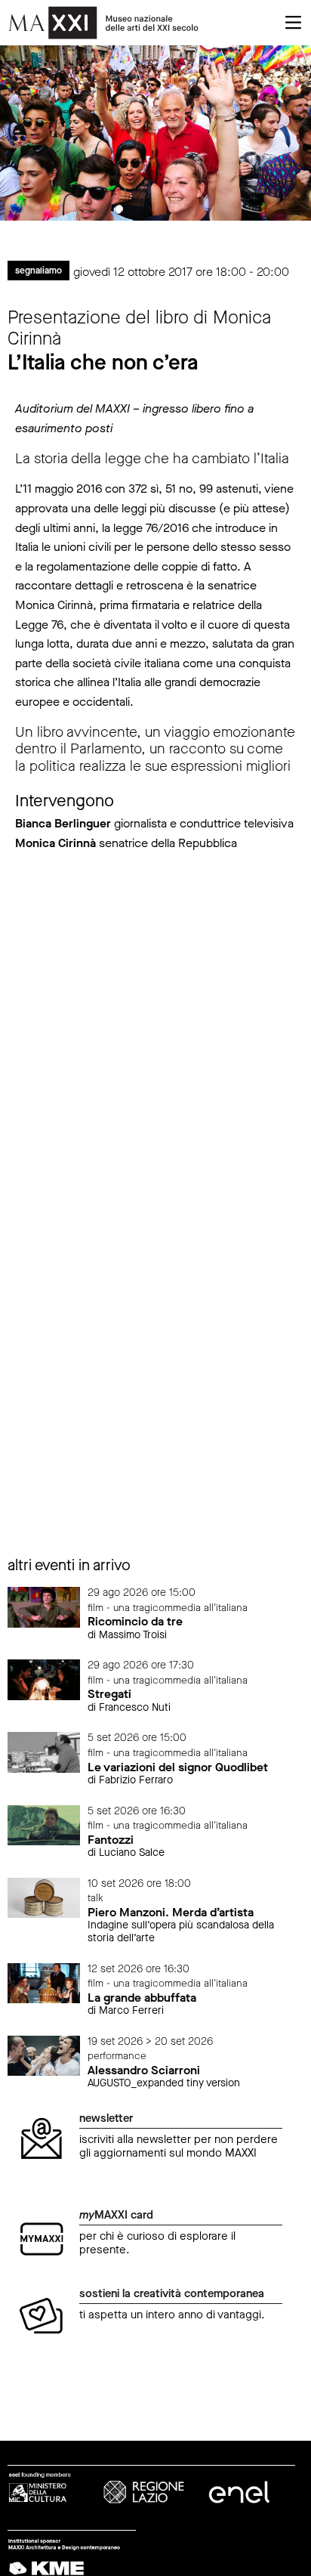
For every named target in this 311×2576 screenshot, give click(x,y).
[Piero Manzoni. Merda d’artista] (44, 1897)
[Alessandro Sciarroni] (44, 2055)
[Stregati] (44, 1679)
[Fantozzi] (44, 1825)
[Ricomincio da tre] (44, 1606)
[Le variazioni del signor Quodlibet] (44, 1752)
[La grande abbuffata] (44, 1982)
